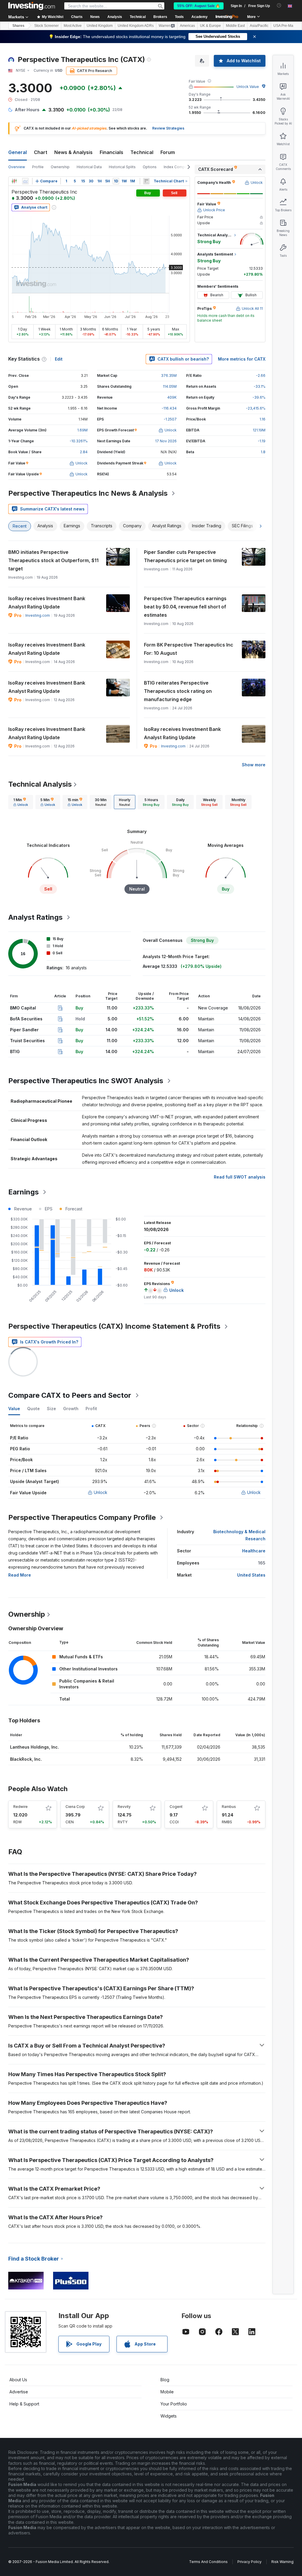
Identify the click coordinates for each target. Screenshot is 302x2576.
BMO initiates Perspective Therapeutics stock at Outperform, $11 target (53, 560)
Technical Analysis (40, 784)
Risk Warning (282, 2562)
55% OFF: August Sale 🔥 (199, 6)
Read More (20, 1575)
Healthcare (254, 1551)
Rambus (229, 1807)
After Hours (27, 110)
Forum (168, 152)
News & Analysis (73, 152)
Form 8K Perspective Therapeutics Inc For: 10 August (189, 649)
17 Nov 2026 (166, 441)
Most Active (73, 26)
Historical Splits (122, 167)
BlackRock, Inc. (26, 1759)
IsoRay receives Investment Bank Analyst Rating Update (47, 603)
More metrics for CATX (242, 359)
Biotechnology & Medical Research (239, 1535)
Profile (38, 167)
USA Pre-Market (286, 26)
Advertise (19, 2392)
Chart (41, 152)
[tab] (21, 802)
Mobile (167, 2392)
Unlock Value (248, 87)
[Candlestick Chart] (14, 181)
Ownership (60, 167)
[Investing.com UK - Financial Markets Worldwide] (32, 6)
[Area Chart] (25, 181)
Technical (142, 152)
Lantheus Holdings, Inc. (35, 1747)
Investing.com (38, 615)
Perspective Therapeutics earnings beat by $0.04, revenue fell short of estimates (185, 607)
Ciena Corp (75, 1807)
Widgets (169, 2416)
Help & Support (24, 2404)
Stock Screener (46, 26)
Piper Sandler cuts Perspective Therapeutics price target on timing (185, 556)
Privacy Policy (250, 2562)
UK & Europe (210, 26)
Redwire (20, 1807)
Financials (111, 152)
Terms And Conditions (208, 2562)
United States (251, 1575)
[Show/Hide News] (146, 181)
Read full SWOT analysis (240, 1177)
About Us (18, 2380)
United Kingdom (100, 26)
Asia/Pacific (259, 26)
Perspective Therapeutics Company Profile (82, 1517)
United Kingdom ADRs (136, 26)
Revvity (124, 1807)
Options (150, 167)
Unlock (101, 1492)
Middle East (235, 26)
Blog (165, 2380)
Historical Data (89, 167)
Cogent (176, 1807)
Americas (187, 26)
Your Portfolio (174, 2404)
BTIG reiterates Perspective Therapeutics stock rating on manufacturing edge (178, 691)
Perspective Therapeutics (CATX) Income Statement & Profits (114, 1326)
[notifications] (279, 5)
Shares (18, 26)
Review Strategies (168, 128)
